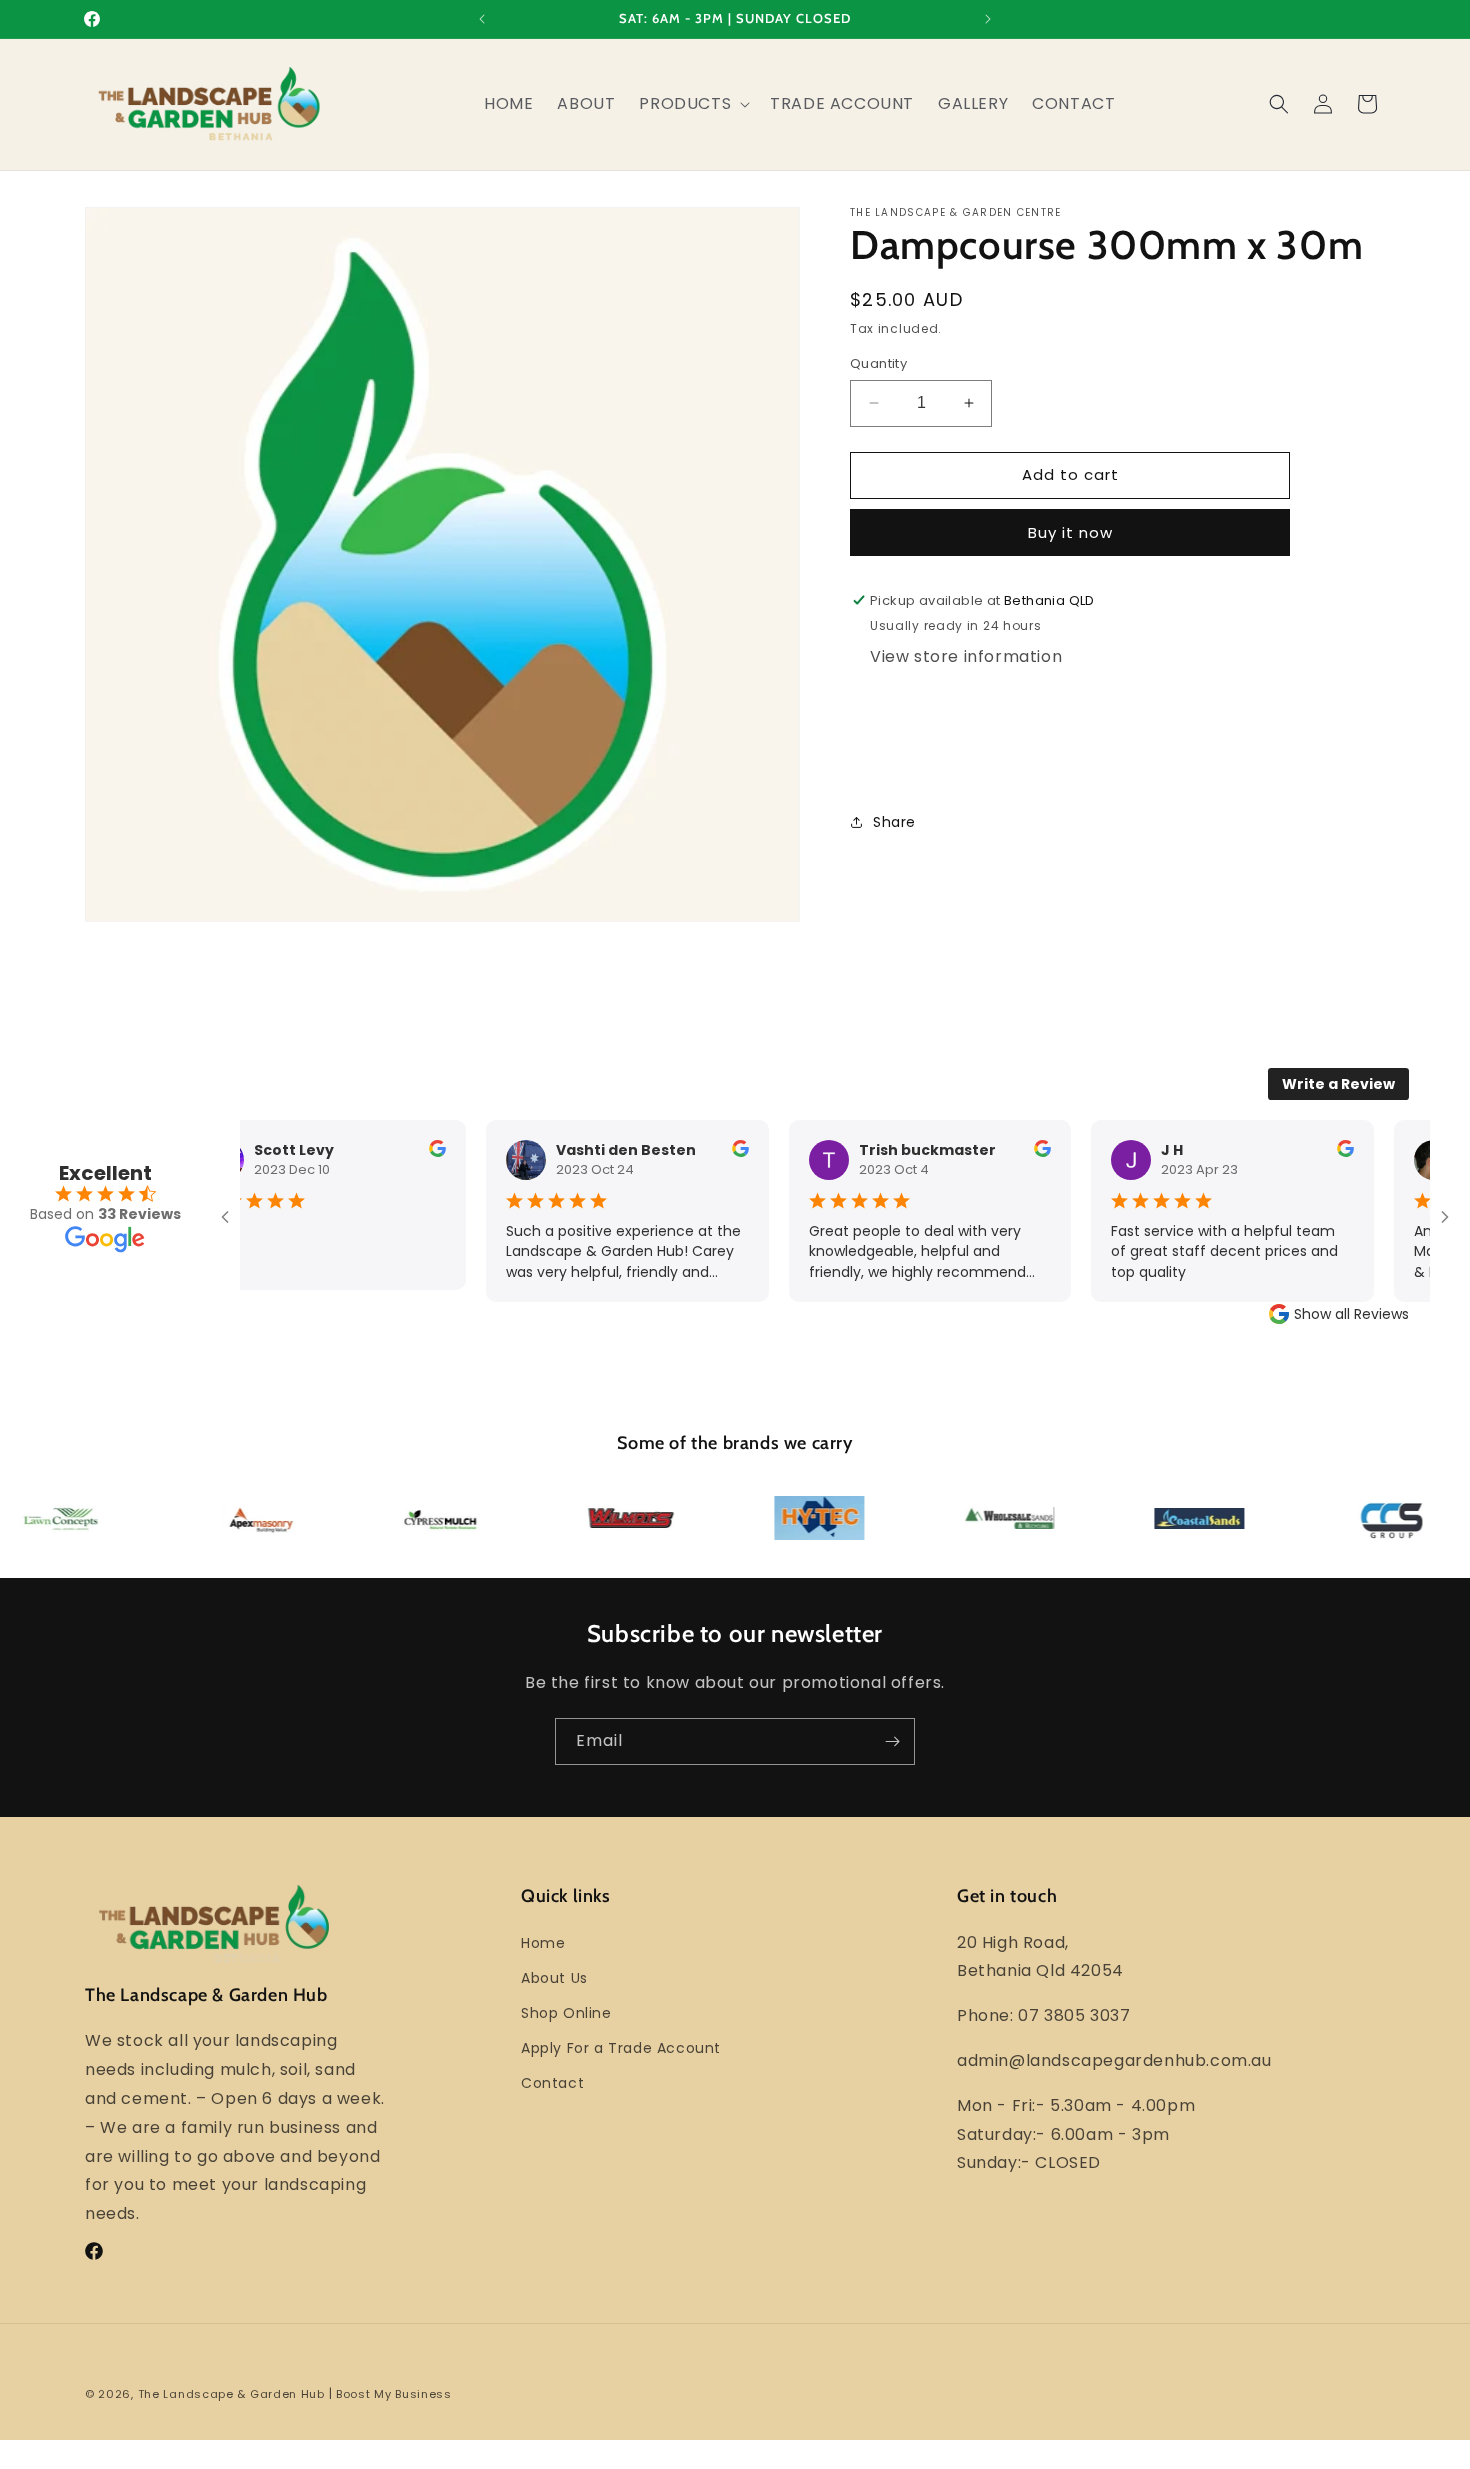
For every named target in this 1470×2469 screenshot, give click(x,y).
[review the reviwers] (420, 1152)
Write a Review (1338, 1084)
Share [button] (894, 822)
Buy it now (1070, 532)
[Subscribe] (892, 1741)
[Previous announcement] (482, 19)
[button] (692, 104)
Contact (552, 2083)
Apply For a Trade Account (621, 2048)
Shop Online (566, 2013)
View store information (966, 656)
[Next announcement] (988, 19)
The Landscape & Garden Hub (231, 2394)
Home (543, 1943)
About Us (554, 1978)
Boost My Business (394, 2394)
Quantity (878, 363)
